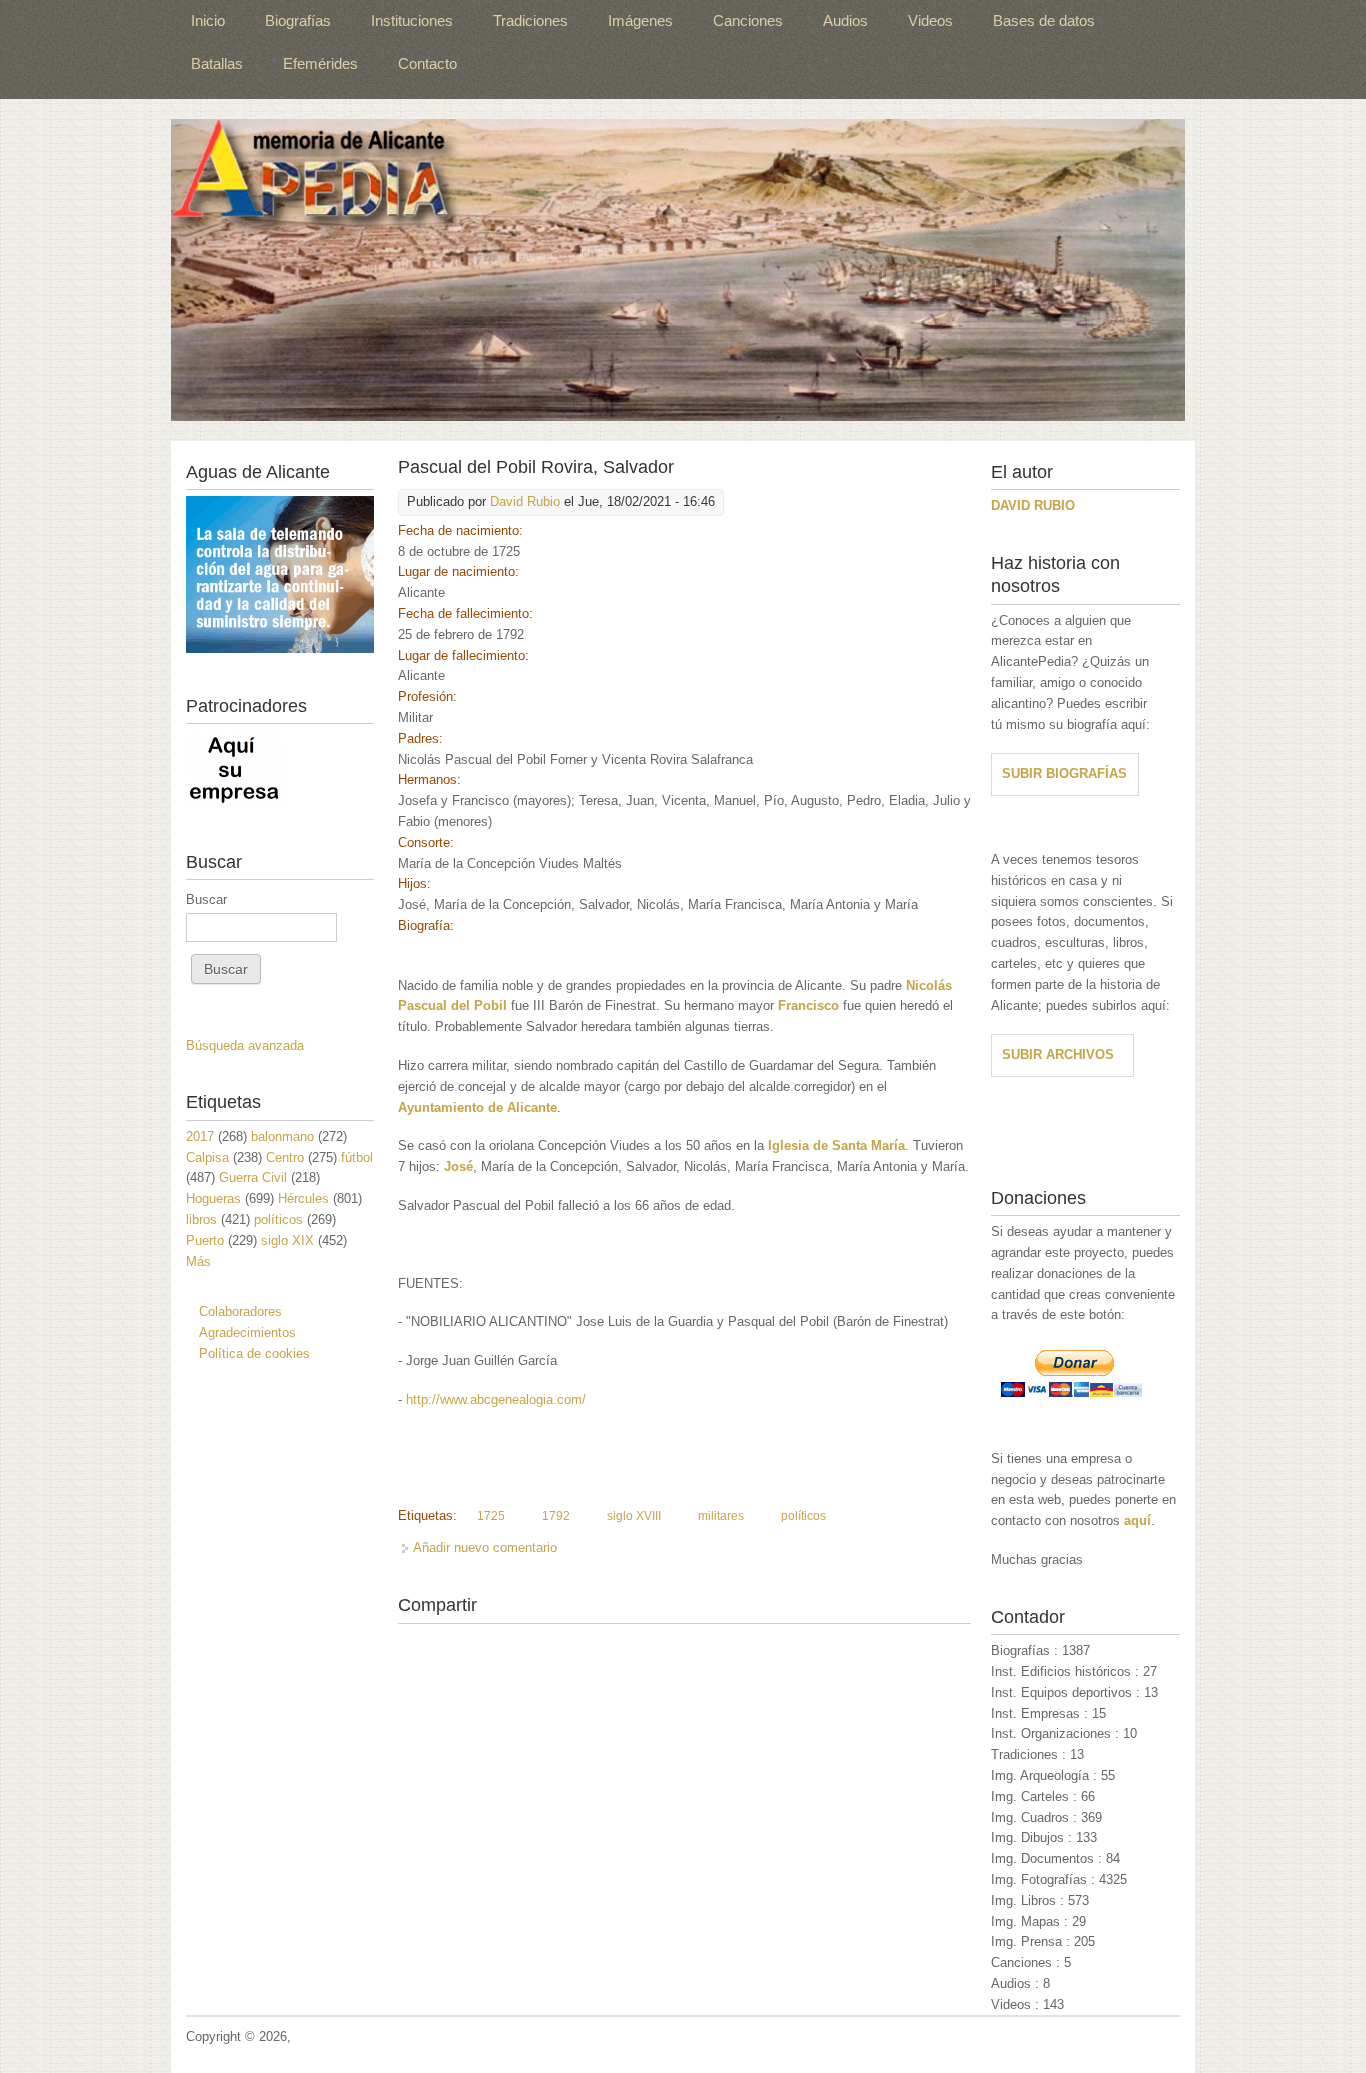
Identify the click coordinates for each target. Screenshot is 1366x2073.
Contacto (427, 63)
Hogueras (213, 1198)
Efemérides (320, 63)
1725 (491, 1516)
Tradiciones (530, 20)
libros (201, 1219)
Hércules (303, 1198)
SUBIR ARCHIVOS (1058, 1054)
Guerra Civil (253, 1177)
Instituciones (412, 20)
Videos (930, 20)
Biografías (298, 20)
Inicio (208, 20)
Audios (845, 20)
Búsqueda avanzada (245, 1045)
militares (721, 1516)
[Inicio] (678, 270)
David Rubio (525, 501)
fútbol (357, 1157)
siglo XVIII (634, 1516)
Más (198, 1261)
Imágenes (640, 20)
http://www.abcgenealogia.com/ (496, 1399)
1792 (556, 1516)
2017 (200, 1136)
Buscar (206, 899)
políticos (803, 1516)
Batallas (217, 63)
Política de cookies (254, 1353)
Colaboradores (240, 1311)
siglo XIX (287, 1240)
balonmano (282, 1136)
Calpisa (207, 1157)
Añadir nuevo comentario (485, 1547)
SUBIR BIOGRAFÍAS (1064, 773)
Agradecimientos (247, 1332)
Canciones (748, 20)
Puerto (205, 1240)
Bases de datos (1044, 20)
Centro (285, 1157)
